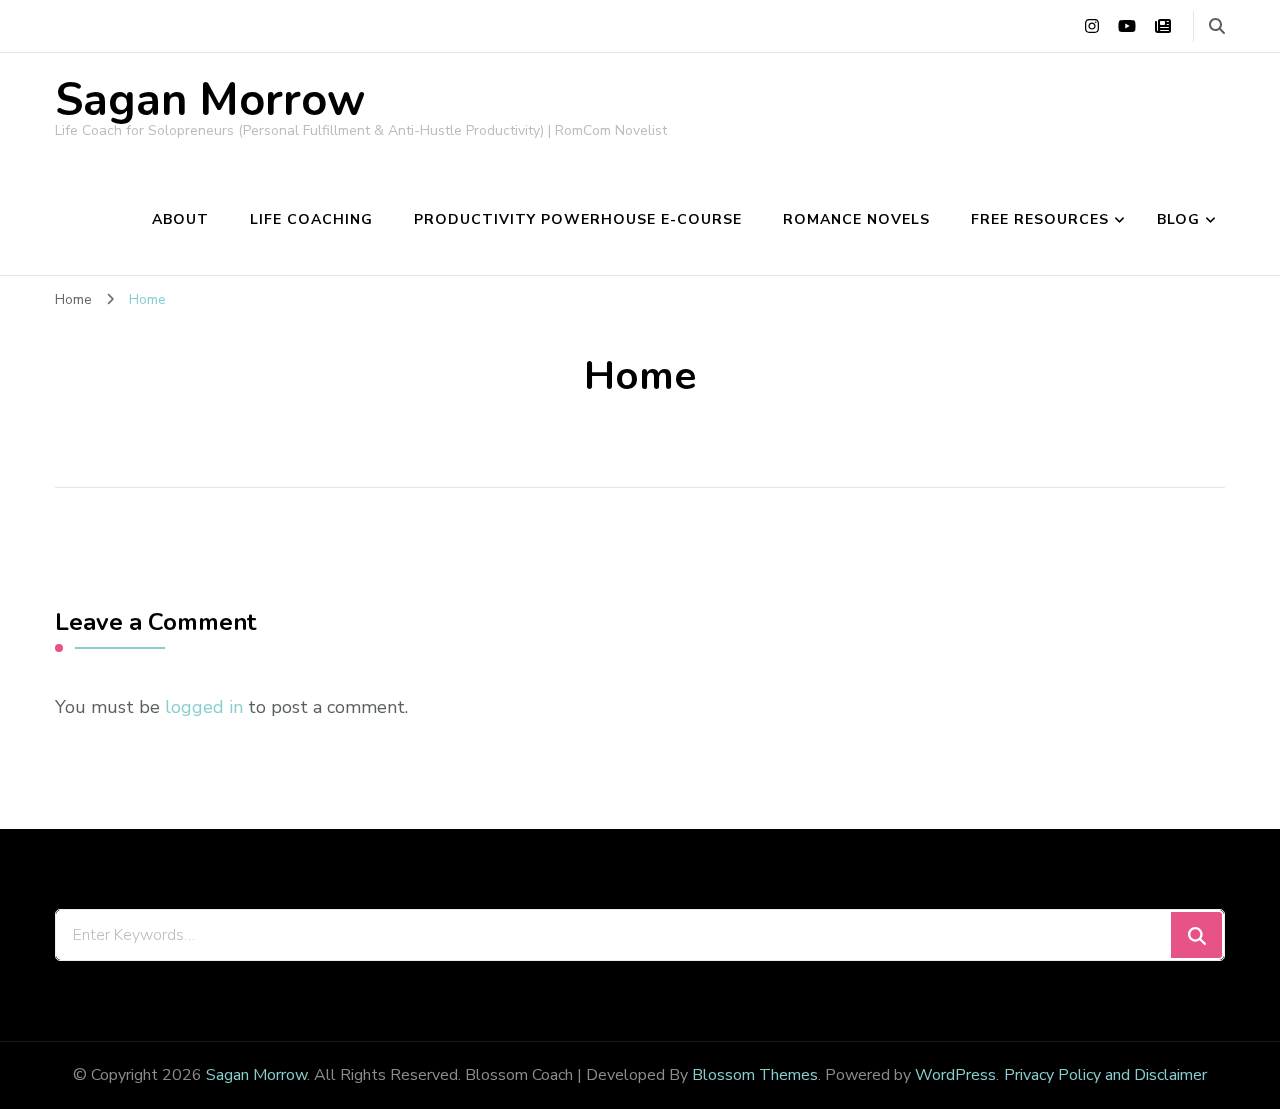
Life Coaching (311, 219)
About (180, 219)
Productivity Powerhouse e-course (578, 219)
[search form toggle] (1217, 26)
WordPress (955, 1075)
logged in (204, 707)
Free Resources (1040, 219)
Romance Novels (856, 219)
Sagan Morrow (210, 100)
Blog (1178, 219)
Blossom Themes (755, 1075)
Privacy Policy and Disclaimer (1105, 1075)
